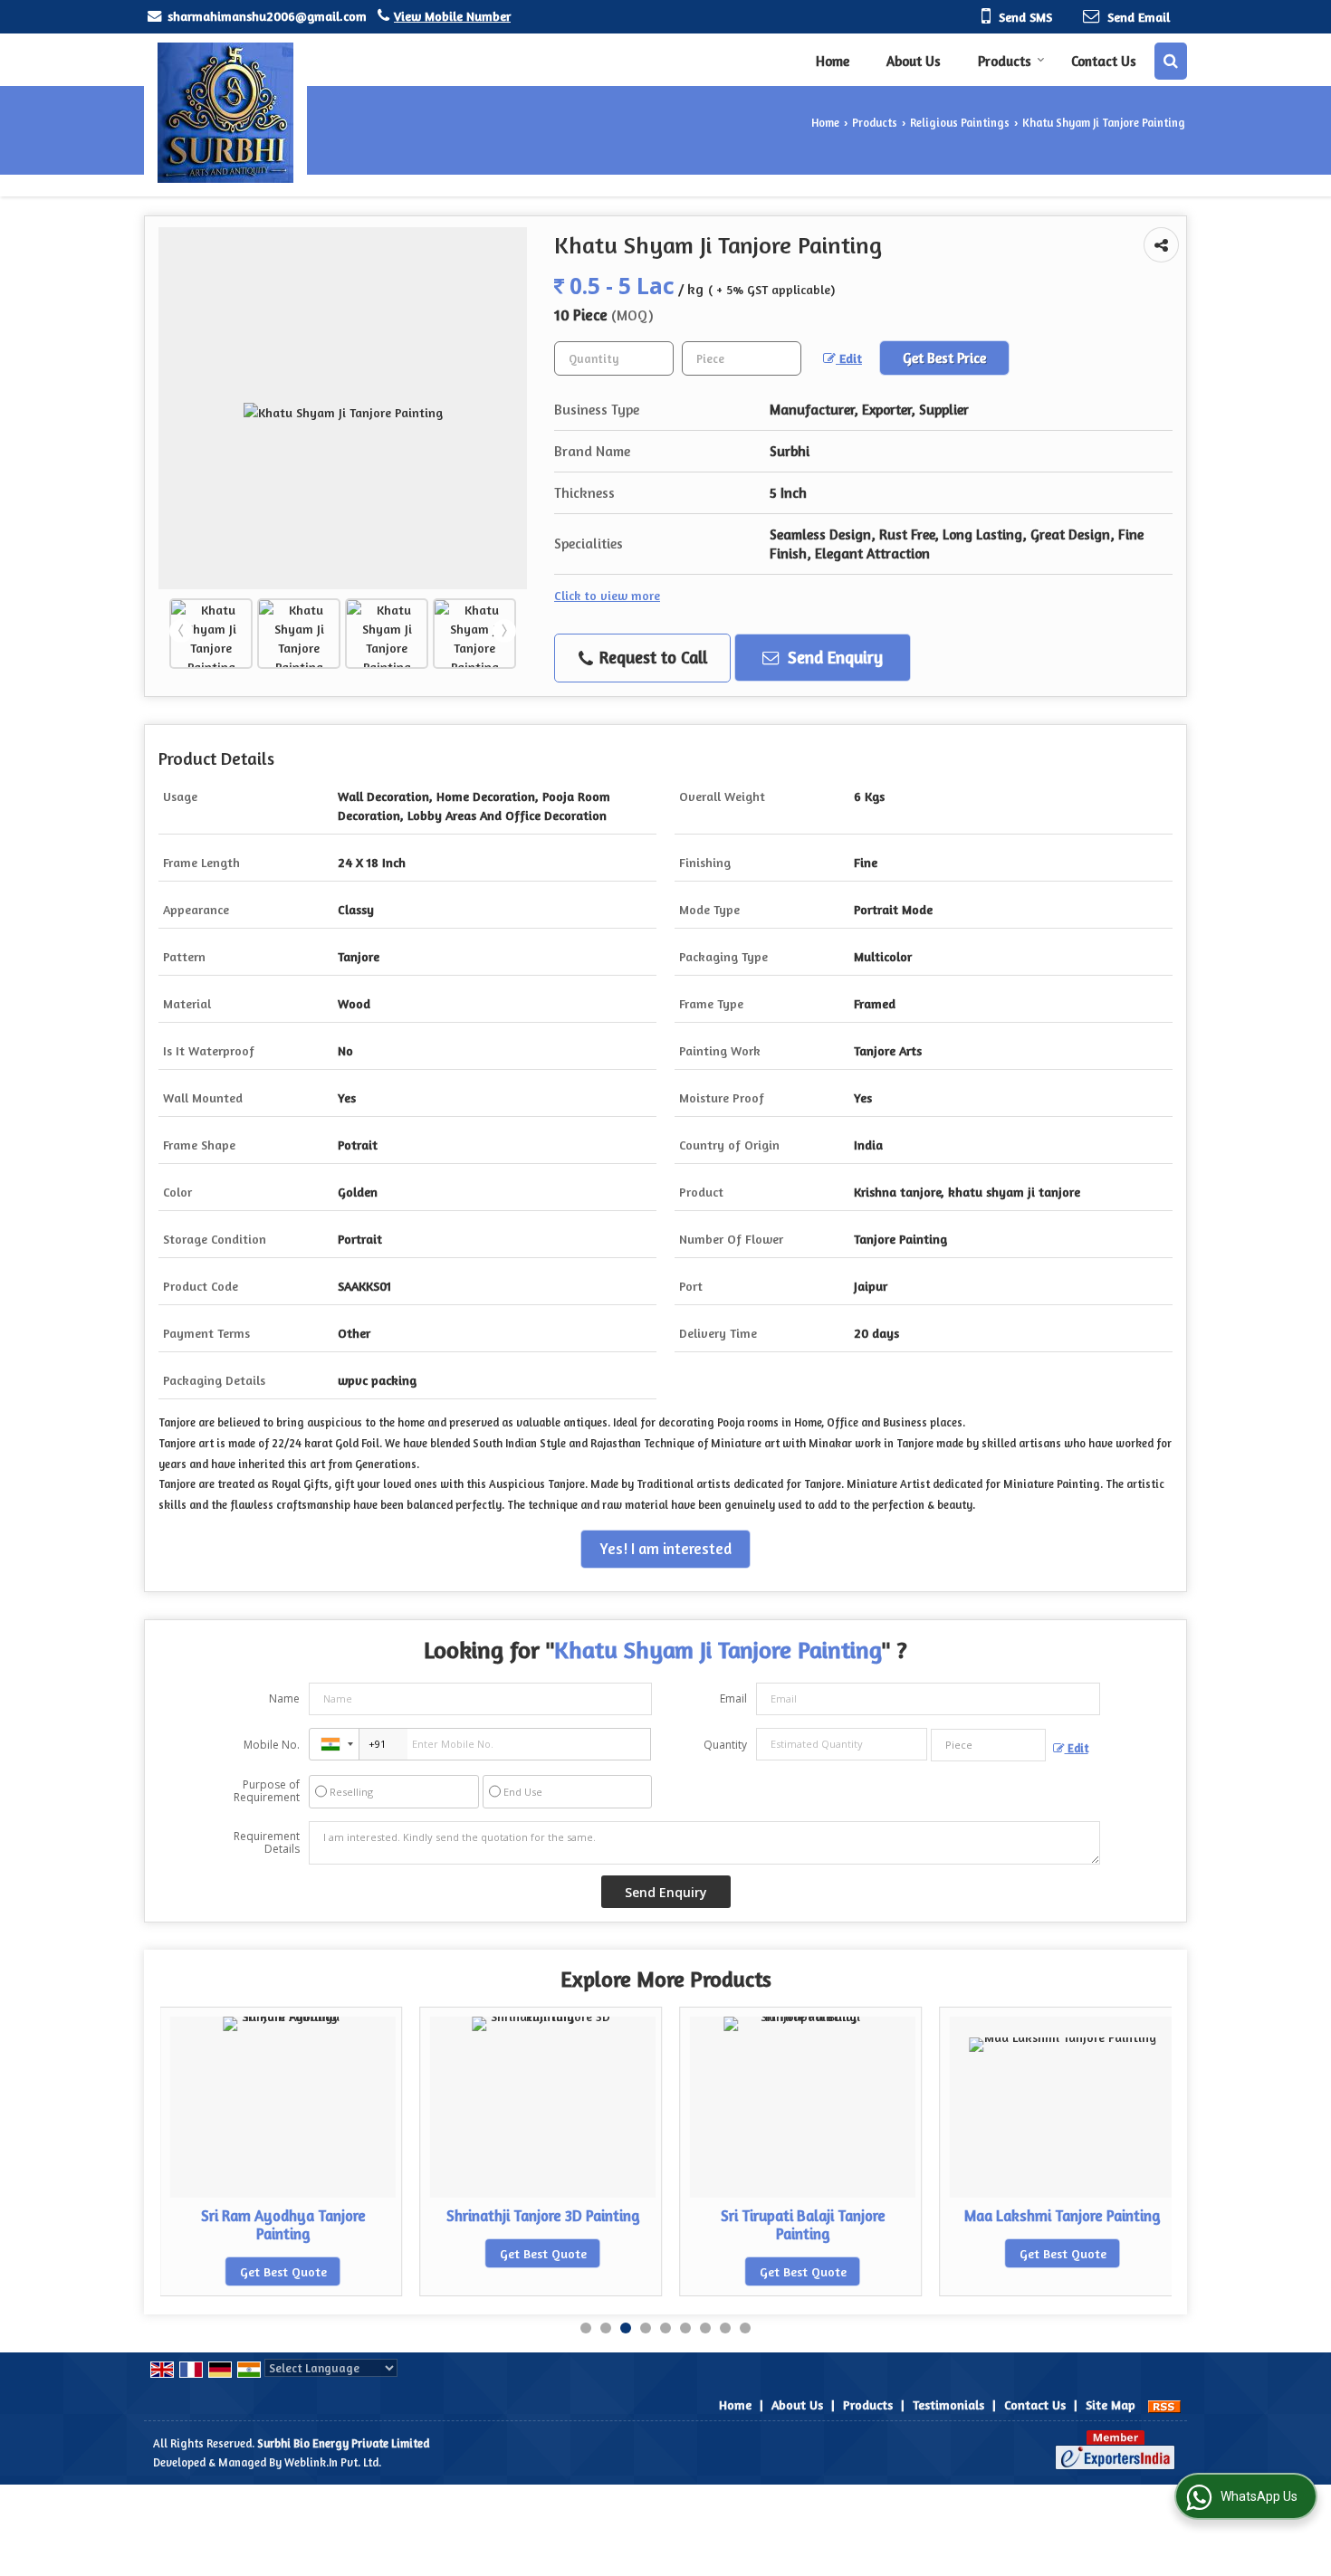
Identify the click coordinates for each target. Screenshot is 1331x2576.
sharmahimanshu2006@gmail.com (267, 16)
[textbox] (742, 358)
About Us (914, 61)
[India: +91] (334, 1744)
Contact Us (1104, 61)
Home (833, 61)
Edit (849, 358)
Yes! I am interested (665, 1549)
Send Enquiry (833, 657)
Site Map (1111, 2404)
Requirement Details (267, 1843)
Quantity (725, 1745)
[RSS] (1164, 2404)
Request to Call (651, 657)
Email (733, 1698)
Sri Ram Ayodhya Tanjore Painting (235, 2225)
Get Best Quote (235, 2271)
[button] (452, 16)
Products (1005, 61)
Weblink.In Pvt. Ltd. (333, 2462)
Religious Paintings (960, 123)
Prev (181, 631)
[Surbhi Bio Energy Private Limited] (225, 113)
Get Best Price (944, 358)
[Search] (1171, 61)
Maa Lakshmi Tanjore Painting (1015, 2216)
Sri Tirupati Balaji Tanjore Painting (754, 2225)
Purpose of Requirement (267, 1791)
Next (504, 631)
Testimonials (948, 2404)
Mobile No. (272, 1745)
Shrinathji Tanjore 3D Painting (494, 2216)
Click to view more (607, 595)
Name (284, 1698)
